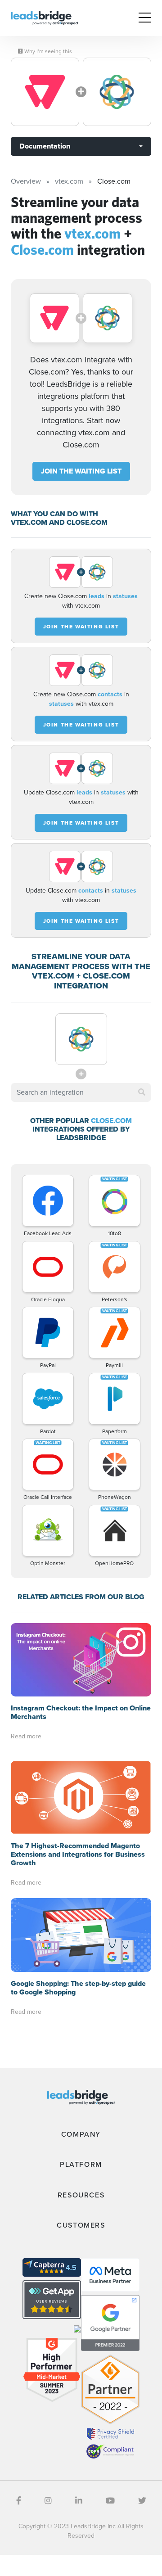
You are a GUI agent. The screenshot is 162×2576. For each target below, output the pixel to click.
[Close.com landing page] (117, 92)
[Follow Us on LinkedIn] (79, 2501)
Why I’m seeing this (47, 51)
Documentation (45, 146)
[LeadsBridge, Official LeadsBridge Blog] (45, 17)
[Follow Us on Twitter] (142, 2501)
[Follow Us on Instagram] (48, 2501)
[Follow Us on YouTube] (110, 2501)
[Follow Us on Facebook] (19, 2501)
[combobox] (81, 1092)
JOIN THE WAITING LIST (81, 471)
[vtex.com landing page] (45, 92)
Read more (26, 1736)
